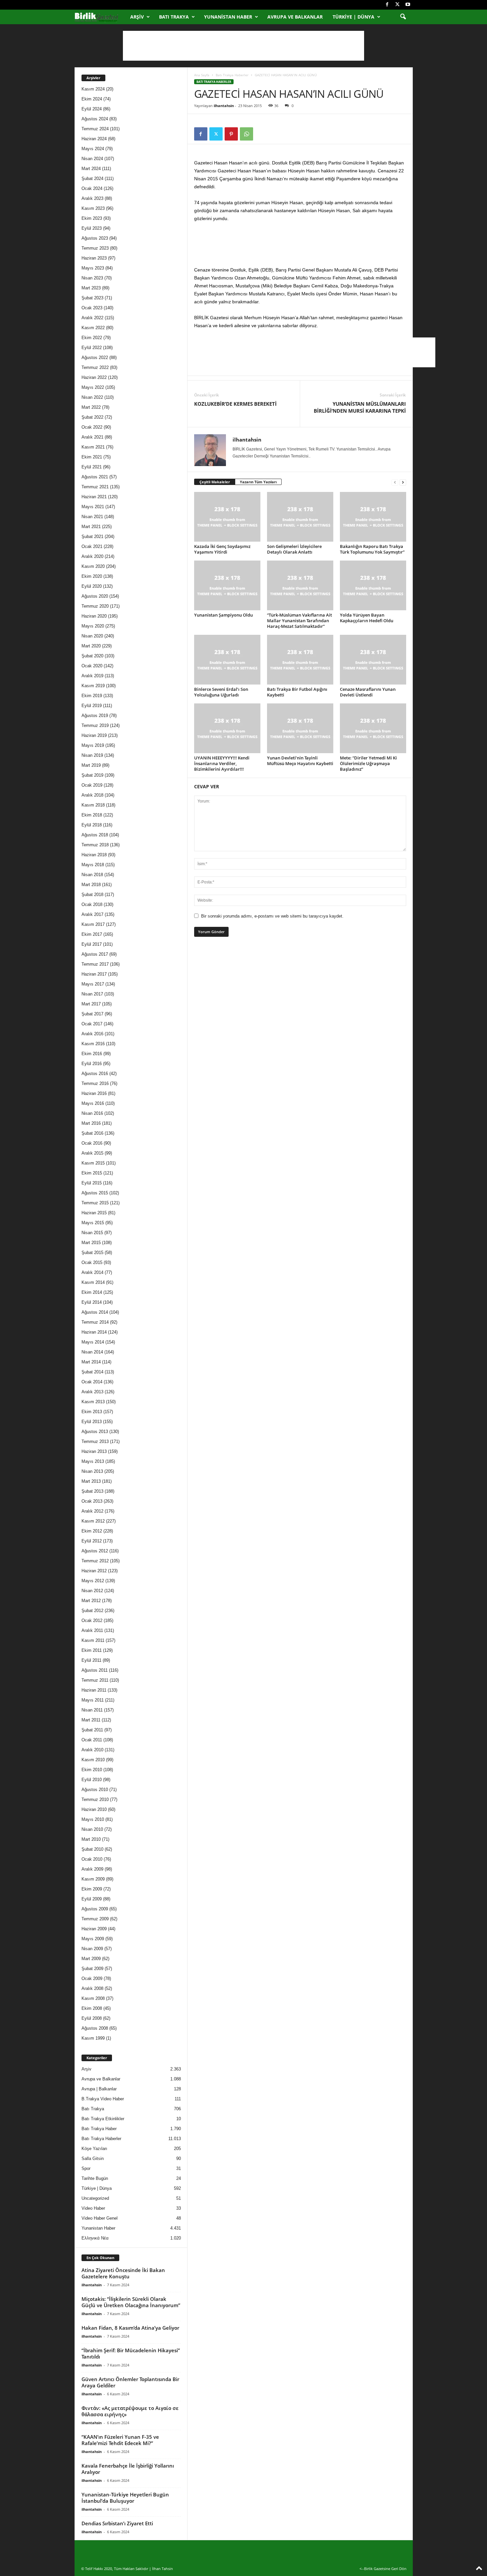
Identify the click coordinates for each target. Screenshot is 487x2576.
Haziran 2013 (94, 1451)
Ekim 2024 (92, 99)
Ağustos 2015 (95, 1193)
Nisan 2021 (92, 517)
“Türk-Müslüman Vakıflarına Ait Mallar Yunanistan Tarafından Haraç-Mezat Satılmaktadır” (299, 621)
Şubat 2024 (92, 179)
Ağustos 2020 (95, 596)
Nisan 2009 (92, 1949)
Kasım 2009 (93, 1879)
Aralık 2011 (92, 1630)
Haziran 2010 (94, 1809)
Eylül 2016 (92, 1064)
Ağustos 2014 (95, 1312)
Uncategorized (95, 2198)
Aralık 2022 (92, 318)
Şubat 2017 (92, 1014)
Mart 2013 (91, 1481)
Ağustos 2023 (95, 238)
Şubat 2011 (92, 1730)
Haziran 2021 (94, 497)
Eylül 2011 (91, 1660)
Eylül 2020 (92, 586)
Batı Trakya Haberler (232, 75)
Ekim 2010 (92, 1770)
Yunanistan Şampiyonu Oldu (223, 615)
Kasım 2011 (93, 1640)
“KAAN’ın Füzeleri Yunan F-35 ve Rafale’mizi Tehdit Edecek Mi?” (120, 2440)
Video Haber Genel (100, 2218)
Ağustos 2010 (95, 1790)
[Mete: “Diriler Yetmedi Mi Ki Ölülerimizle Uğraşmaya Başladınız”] (373, 728)
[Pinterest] (231, 134)
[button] (403, 17)
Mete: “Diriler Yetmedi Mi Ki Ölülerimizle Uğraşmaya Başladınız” (368, 763)
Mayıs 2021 (93, 507)
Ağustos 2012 (95, 1551)
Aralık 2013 (92, 1392)
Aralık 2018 (92, 795)
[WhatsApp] (246, 134)
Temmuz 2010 (95, 1799)
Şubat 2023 (92, 298)
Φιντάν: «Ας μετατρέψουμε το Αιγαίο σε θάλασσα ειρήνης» (130, 2411)
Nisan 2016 (92, 1113)
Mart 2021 (91, 527)
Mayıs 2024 (93, 149)
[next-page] (403, 482)
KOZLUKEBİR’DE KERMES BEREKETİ (235, 404)
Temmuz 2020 (95, 606)
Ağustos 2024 (95, 119)
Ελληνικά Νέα (95, 2238)
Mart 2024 (91, 169)
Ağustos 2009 (95, 1909)
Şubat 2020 (92, 656)
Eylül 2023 (92, 228)
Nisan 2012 (92, 1591)
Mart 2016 (91, 1123)
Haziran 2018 (94, 855)
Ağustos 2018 (95, 835)
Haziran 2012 (94, 1571)
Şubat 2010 (92, 1849)
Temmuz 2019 (95, 725)
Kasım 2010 (93, 1760)
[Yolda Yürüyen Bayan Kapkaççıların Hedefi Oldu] (373, 585)
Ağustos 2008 (95, 2028)
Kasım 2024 (93, 89)
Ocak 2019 (92, 785)
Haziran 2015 (94, 1213)
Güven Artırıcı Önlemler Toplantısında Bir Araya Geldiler (130, 2382)
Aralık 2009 (92, 1869)
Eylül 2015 (92, 1183)
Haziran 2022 (94, 377)
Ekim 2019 (92, 696)
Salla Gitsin (93, 2158)
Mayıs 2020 (93, 626)
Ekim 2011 (92, 1650)
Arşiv (137, 17)
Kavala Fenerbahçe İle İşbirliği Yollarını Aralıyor (128, 2469)
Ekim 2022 (92, 338)
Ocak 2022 (92, 427)
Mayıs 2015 (93, 1223)
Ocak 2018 (92, 904)
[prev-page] (395, 482)
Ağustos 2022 (95, 358)
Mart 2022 (91, 407)
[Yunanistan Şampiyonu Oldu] (227, 585)
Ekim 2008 (92, 2008)
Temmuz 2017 (95, 964)
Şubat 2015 (92, 1253)
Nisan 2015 (92, 1233)
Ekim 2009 (92, 1889)
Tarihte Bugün (95, 2178)
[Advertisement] (243, 46)
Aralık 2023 (92, 198)
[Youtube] (408, 5)
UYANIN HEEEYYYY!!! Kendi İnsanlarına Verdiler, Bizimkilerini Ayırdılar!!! (222, 763)
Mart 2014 (91, 1362)
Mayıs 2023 (93, 268)
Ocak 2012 (92, 1620)
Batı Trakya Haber (99, 2129)
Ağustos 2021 (95, 477)
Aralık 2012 (92, 1511)
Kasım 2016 (93, 1044)
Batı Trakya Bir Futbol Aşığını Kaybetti (297, 692)
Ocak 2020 (92, 666)
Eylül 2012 (92, 1541)
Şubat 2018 (92, 895)
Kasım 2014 (93, 1282)
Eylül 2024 (92, 109)
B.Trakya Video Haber (103, 2099)
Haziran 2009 (94, 1929)
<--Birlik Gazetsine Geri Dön (383, 2569)
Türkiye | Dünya (353, 17)
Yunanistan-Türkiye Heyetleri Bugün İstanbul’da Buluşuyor (125, 2498)
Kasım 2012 (93, 1521)
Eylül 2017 (92, 944)
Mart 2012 (91, 1601)
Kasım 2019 (93, 686)
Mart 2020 (91, 646)
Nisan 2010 (92, 1829)
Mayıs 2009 (93, 1939)
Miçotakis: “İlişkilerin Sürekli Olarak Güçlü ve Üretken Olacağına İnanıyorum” (131, 2302)
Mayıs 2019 (93, 745)
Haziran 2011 (94, 1690)
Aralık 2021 (92, 437)
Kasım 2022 (93, 328)
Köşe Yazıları (94, 2149)
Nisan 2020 (92, 636)
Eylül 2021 (92, 467)
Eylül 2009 (92, 1899)
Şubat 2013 (92, 1491)
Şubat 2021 (92, 537)
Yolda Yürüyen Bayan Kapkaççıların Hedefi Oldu (367, 618)
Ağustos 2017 (95, 954)
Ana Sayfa (202, 75)
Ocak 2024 (92, 188)
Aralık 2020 (92, 556)
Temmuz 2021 (95, 487)
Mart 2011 (91, 1720)
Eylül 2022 (92, 348)
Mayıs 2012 (93, 1581)
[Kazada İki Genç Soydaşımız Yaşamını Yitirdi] (227, 517)
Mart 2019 (91, 765)
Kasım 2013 (93, 1402)
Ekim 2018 (92, 815)
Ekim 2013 (92, 1412)
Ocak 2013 (92, 1501)
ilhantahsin (224, 106)
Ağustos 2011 (95, 1670)
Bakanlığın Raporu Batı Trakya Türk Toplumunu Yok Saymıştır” (372, 549)
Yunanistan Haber (228, 17)
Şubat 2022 (92, 417)
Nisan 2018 (92, 875)
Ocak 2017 (92, 1024)
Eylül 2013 (92, 1422)
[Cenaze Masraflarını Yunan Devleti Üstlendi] (373, 660)
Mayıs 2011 (93, 1700)
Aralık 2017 (92, 914)
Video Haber (93, 2208)
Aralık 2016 (92, 1034)
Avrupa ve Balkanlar (295, 17)
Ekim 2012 (92, 1531)
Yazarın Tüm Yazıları (258, 482)
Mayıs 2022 (93, 387)
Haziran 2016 (94, 1093)
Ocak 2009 (92, 1978)
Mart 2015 (91, 1243)
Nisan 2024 (92, 159)
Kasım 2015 (93, 1163)
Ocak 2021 (92, 546)
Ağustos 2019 (95, 716)
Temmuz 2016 (95, 1083)
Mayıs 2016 (93, 1103)
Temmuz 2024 (95, 129)
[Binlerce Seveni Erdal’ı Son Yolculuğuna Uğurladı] (227, 660)
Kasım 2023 (93, 208)
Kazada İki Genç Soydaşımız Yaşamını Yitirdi (222, 549)
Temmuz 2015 (95, 1203)
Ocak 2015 (92, 1262)
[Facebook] (387, 5)
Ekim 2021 (92, 457)
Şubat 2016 (92, 1133)
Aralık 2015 (92, 1153)
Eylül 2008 (92, 2018)
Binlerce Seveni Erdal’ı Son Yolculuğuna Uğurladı (221, 692)
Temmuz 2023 (95, 248)
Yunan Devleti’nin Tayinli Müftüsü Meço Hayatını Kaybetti (300, 761)
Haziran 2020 (94, 616)
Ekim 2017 (92, 934)
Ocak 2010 (92, 1859)
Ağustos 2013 (95, 1432)
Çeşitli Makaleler (215, 482)
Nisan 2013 (92, 1471)
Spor (86, 2168)
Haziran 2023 (94, 258)
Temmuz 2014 (95, 1322)
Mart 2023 (91, 288)
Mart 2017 (91, 1004)
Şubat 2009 (92, 1969)
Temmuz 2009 (95, 1919)
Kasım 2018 (93, 805)
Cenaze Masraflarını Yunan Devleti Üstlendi (368, 692)
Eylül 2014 (92, 1302)
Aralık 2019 (92, 676)
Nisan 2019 (92, 755)
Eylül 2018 (92, 825)
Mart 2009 (91, 1959)
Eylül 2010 (92, 1780)
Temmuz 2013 (95, 1441)
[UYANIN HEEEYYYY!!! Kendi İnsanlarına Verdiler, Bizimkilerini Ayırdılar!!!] (227, 728)
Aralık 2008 (92, 1988)
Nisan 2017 (92, 994)
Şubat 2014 (92, 1372)
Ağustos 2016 (95, 1074)
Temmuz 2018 (95, 845)
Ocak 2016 (92, 1143)
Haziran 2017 (94, 974)
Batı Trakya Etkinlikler (103, 2119)
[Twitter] (398, 5)
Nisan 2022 (92, 397)
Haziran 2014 (94, 1332)
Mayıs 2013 (93, 1461)
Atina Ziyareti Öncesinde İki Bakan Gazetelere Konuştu (123, 2273)
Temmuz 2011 (95, 1680)
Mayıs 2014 (93, 1342)
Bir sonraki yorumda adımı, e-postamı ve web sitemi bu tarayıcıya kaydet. (272, 916)
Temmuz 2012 (95, 1561)
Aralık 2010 (92, 1750)
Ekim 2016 (92, 1054)
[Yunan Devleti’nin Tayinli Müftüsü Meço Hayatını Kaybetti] (300, 728)
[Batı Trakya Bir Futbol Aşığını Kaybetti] (300, 660)
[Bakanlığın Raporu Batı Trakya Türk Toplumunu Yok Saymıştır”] (373, 517)
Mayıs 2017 (93, 984)
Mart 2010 (91, 1839)
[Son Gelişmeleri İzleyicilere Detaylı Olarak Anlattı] (300, 517)
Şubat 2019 (92, 775)
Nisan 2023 (92, 278)
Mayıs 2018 (93, 865)
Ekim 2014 (92, 1292)
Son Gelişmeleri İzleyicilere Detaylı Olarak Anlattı (294, 549)
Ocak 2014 (92, 1382)
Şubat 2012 (92, 1611)
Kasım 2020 (93, 566)
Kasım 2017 (93, 924)
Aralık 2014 (92, 1272)
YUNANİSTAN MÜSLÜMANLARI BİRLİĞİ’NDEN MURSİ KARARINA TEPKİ (360, 407)
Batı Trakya (174, 17)
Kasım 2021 (93, 447)
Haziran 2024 (94, 139)
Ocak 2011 (92, 1740)
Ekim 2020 (92, 576)
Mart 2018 (91, 885)
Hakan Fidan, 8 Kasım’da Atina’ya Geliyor (130, 2328)
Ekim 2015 (92, 1173)
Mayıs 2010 (93, 1819)
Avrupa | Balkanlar (99, 2089)
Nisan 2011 (92, 1710)
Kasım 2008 (93, 1998)
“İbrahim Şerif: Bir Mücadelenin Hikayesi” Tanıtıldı (131, 2353)
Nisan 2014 (92, 1352)
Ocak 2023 (92, 308)
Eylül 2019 (92, 706)
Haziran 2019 (94, 735)
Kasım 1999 (93, 2038)
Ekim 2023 (92, 218)
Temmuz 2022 (95, 367)
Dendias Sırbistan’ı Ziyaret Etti (117, 2523)
